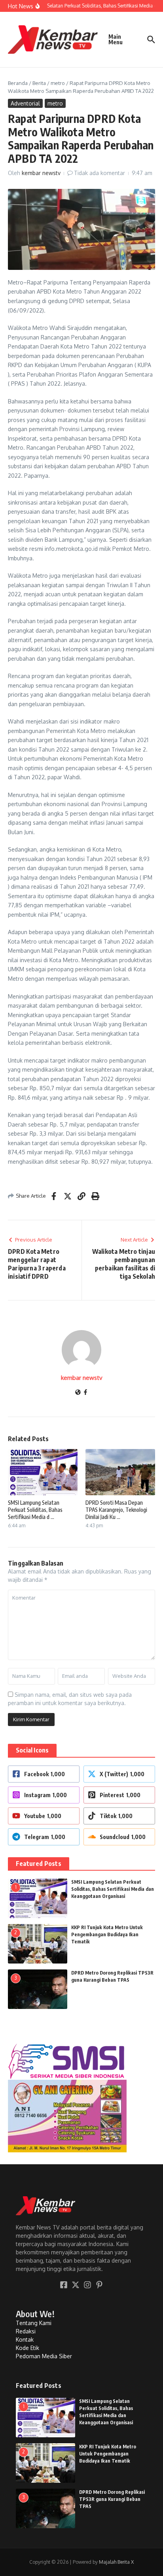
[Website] (78, 1393)
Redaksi (26, 2331)
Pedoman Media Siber (44, 2356)
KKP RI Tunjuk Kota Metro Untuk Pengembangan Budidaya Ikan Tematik (107, 1934)
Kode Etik (27, 2348)
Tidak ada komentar (100, 173)
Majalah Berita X (116, 2562)
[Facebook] (85, 1393)
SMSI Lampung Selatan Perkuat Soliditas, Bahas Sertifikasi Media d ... (35, 1510)
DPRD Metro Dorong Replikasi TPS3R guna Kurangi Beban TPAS (112, 2499)
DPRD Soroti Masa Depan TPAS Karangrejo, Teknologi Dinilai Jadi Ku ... (116, 1510)
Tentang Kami (34, 2323)
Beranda (18, 83)
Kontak (25, 2340)
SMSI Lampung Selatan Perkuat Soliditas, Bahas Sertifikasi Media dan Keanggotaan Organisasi (113, 1889)
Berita (39, 83)
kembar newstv (41, 173)
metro (58, 83)
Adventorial (25, 103)
